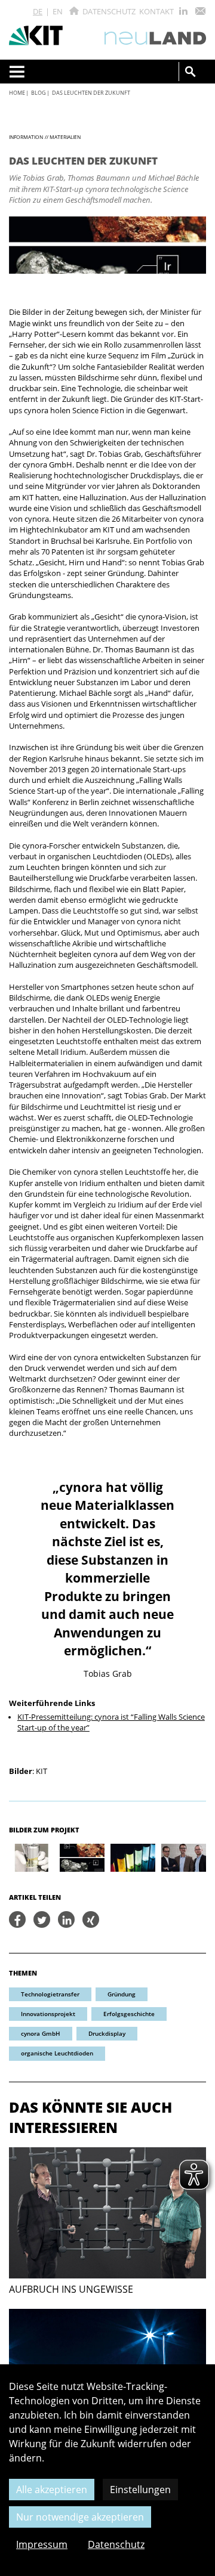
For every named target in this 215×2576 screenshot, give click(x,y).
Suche (191, 72)
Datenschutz (109, 11)
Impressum (42, 2544)
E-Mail (200, 11)
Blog (39, 93)
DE (38, 11)
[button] (17, 1919)
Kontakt (156, 11)
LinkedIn (183, 11)
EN (58, 11)
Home (17, 93)
